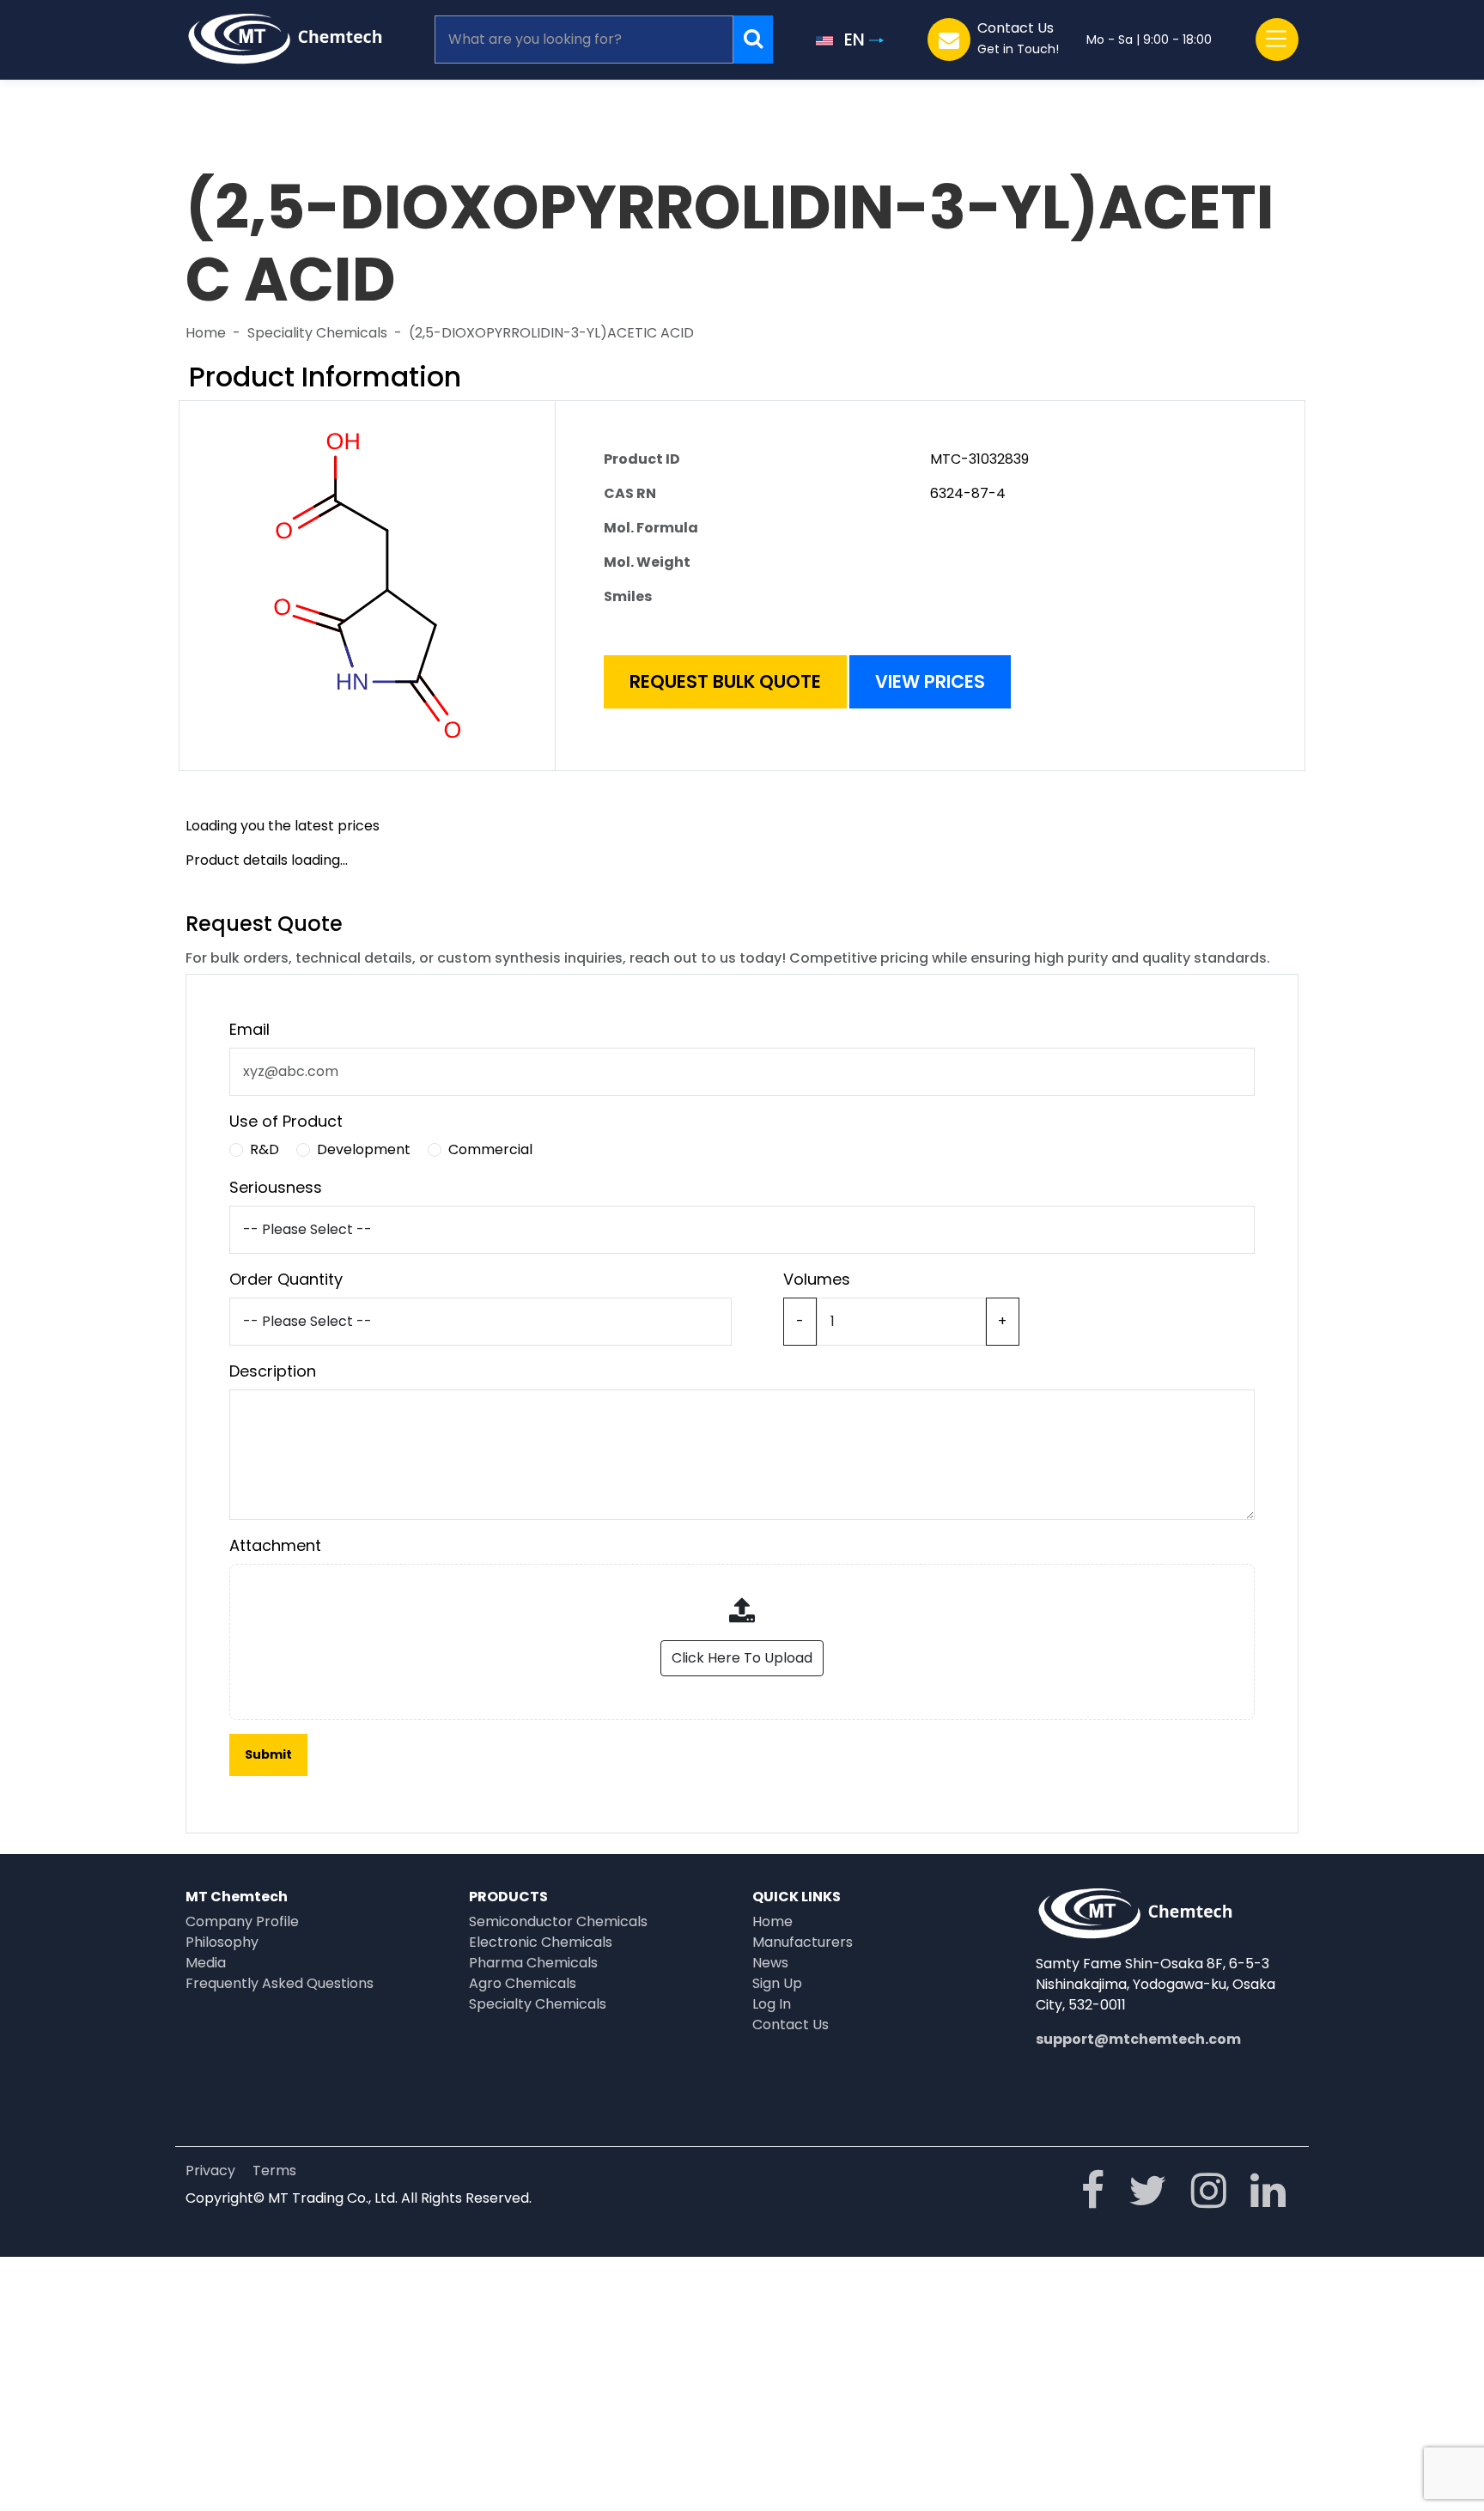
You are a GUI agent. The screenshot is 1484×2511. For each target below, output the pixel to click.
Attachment (275, 1545)
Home (206, 333)
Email (249, 1029)
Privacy (210, 2171)
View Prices (930, 681)
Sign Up (777, 1983)
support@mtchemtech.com (1138, 2039)
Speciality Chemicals (317, 333)
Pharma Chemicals (533, 1963)
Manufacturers (803, 1942)
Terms (274, 2171)
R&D (265, 1149)
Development (364, 1149)
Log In (772, 2004)
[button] (850, 40)
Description (273, 1371)
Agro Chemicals (523, 1983)
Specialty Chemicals (538, 2004)
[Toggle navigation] (1277, 40)
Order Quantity (286, 1279)
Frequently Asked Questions (280, 1983)
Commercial (490, 1149)
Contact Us (791, 2025)
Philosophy (222, 1942)
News (770, 1963)
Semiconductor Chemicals (558, 1921)
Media (206, 1963)
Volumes (817, 1279)
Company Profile (242, 1921)
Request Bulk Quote (725, 681)
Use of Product (286, 1121)
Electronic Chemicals (541, 1942)
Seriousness (276, 1187)
